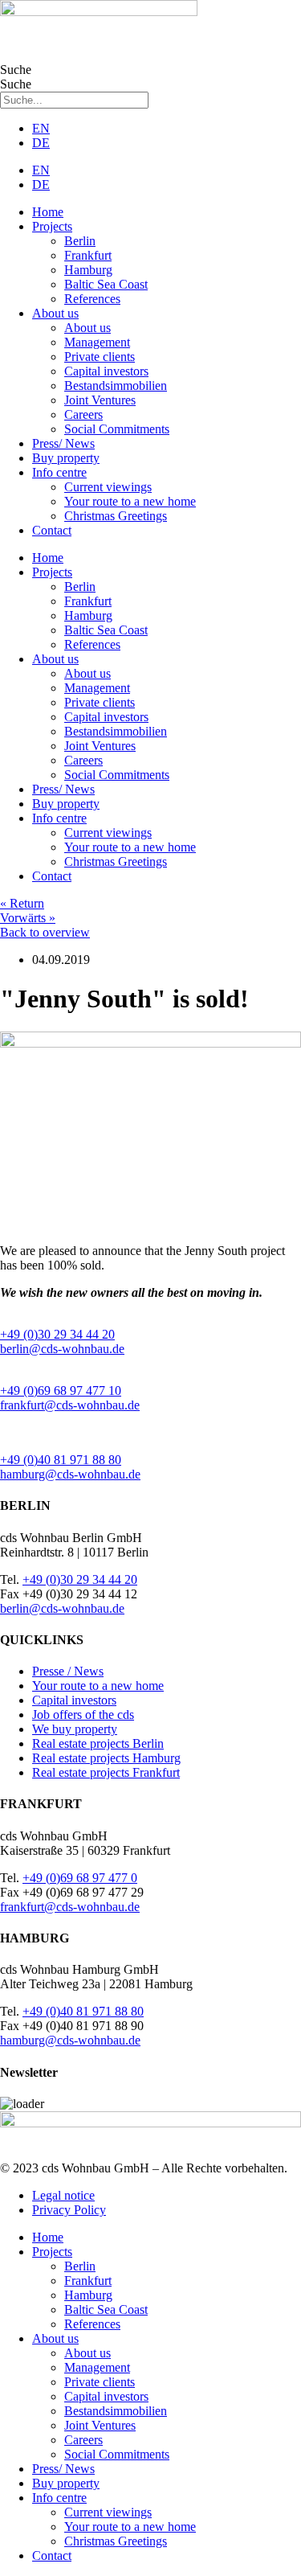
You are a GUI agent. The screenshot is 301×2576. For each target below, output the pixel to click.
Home (48, 212)
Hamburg (88, 270)
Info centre (59, 472)
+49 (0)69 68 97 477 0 (80, 1878)
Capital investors (106, 371)
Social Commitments (117, 429)
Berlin (80, 241)
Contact (52, 530)
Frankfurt (88, 255)
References (92, 299)
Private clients (100, 357)
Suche (16, 70)
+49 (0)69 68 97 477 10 (61, 1391)
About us (55, 313)
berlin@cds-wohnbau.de (62, 1349)
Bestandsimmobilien (116, 386)
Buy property (66, 458)
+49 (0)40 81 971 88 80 (61, 1460)
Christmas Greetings (116, 516)
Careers (83, 414)
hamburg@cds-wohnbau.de (70, 1474)
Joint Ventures (100, 400)
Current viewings (108, 487)
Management (97, 342)
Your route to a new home (130, 501)
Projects (52, 226)
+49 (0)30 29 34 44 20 (57, 1334)
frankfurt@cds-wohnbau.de (70, 1405)
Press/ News (63, 443)
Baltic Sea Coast (106, 284)
